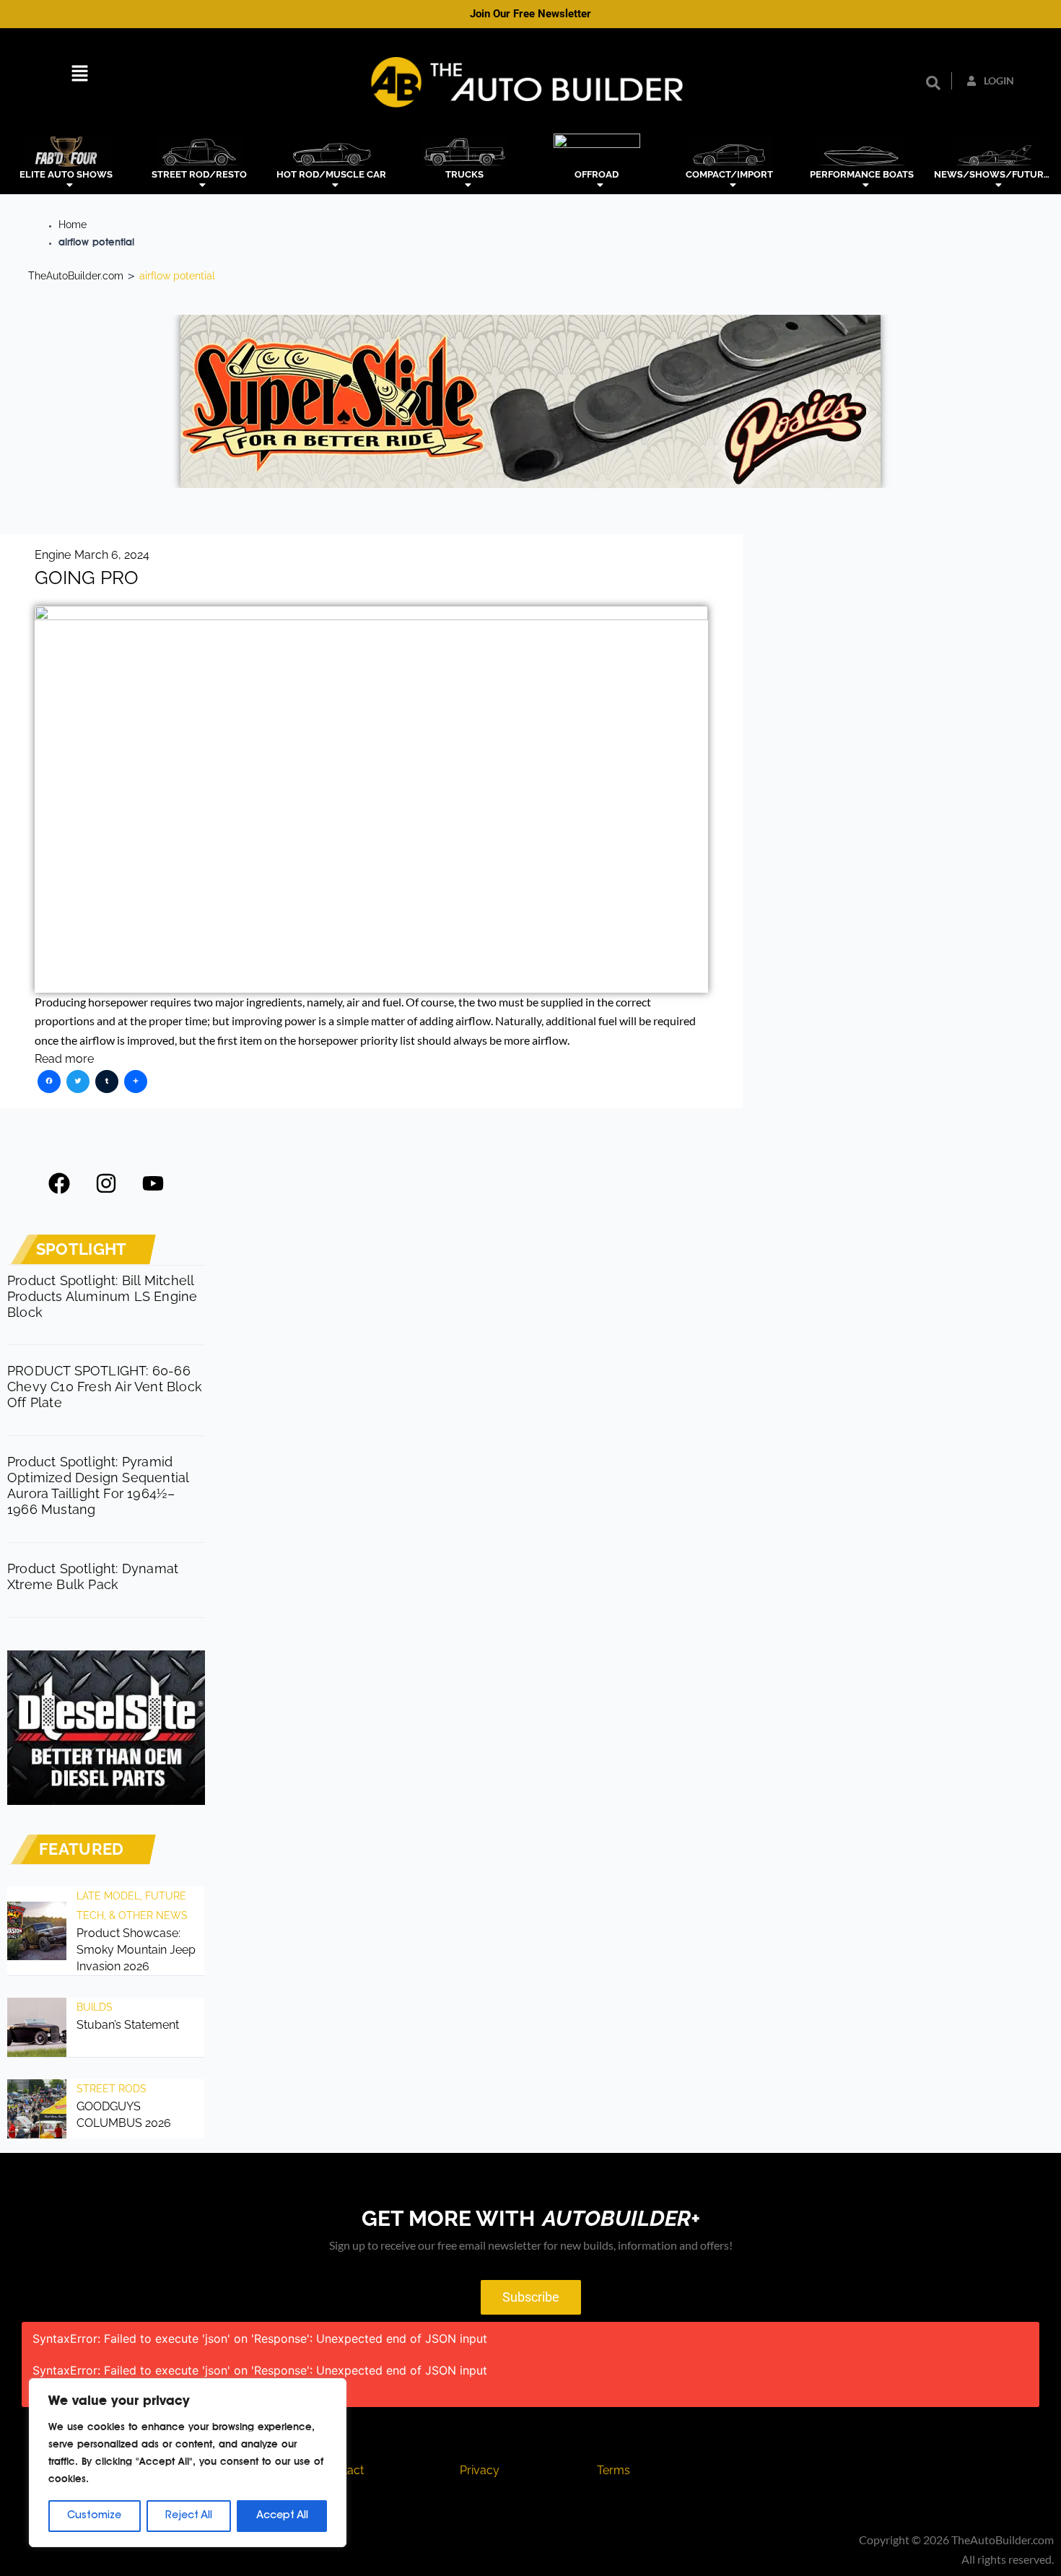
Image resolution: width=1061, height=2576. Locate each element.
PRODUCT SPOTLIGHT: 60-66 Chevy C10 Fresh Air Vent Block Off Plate (105, 1387)
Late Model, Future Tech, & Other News (132, 1905)
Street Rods (112, 2089)
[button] (80, 75)
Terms (614, 2470)
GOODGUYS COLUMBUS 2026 (124, 2115)
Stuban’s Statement (128, 2025)
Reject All (189, 2516)
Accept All (282, 2516)
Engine (53, 555)
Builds (95, 2007)
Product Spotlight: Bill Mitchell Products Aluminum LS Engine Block (102, 1296)
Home (73, 225)
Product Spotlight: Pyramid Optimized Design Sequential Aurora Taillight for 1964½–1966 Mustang (98, 1485)
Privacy (480, 2470)
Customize (94, 2516)
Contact (343, 2470)
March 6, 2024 (112, 555)
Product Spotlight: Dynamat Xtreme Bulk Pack (93, 1576)
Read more (64, 1059)
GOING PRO (87, 578)
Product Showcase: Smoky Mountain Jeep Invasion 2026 (136, 1950)
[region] (188, 2463)
